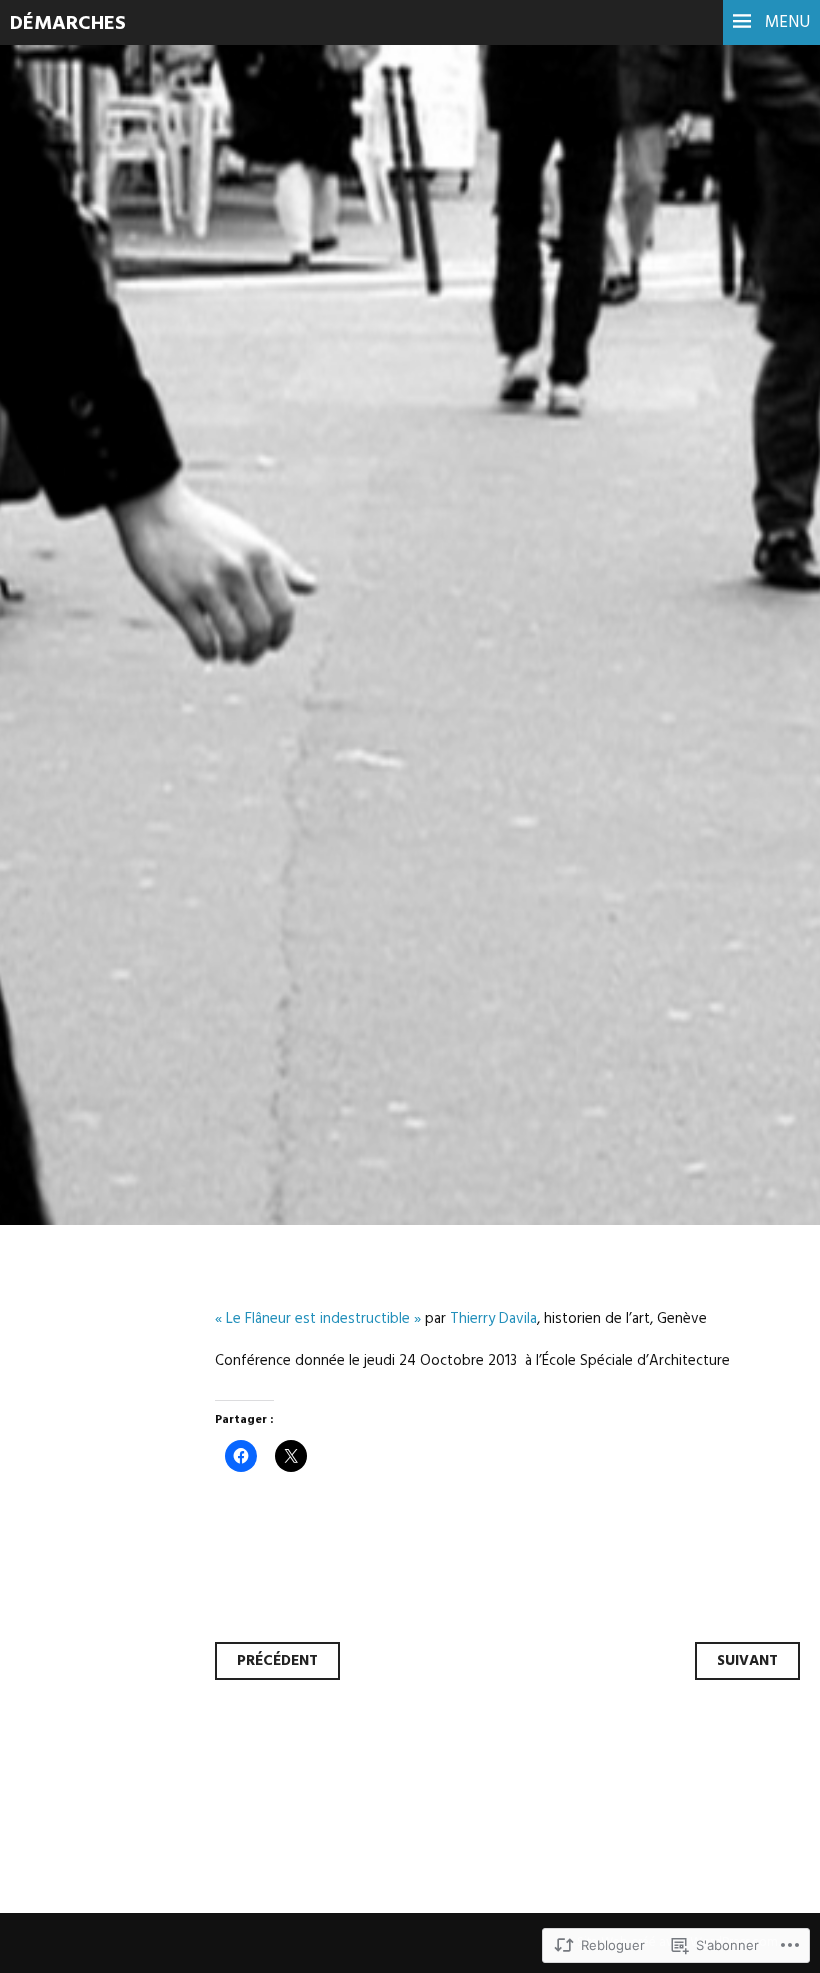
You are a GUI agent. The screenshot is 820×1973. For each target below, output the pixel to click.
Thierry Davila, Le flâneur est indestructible (272, 397)
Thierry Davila (493, 1319)
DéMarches (68, 24)
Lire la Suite (92, 554)
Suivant (747, 1661)
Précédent (277, 1661)
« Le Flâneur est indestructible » (318, 1319)
